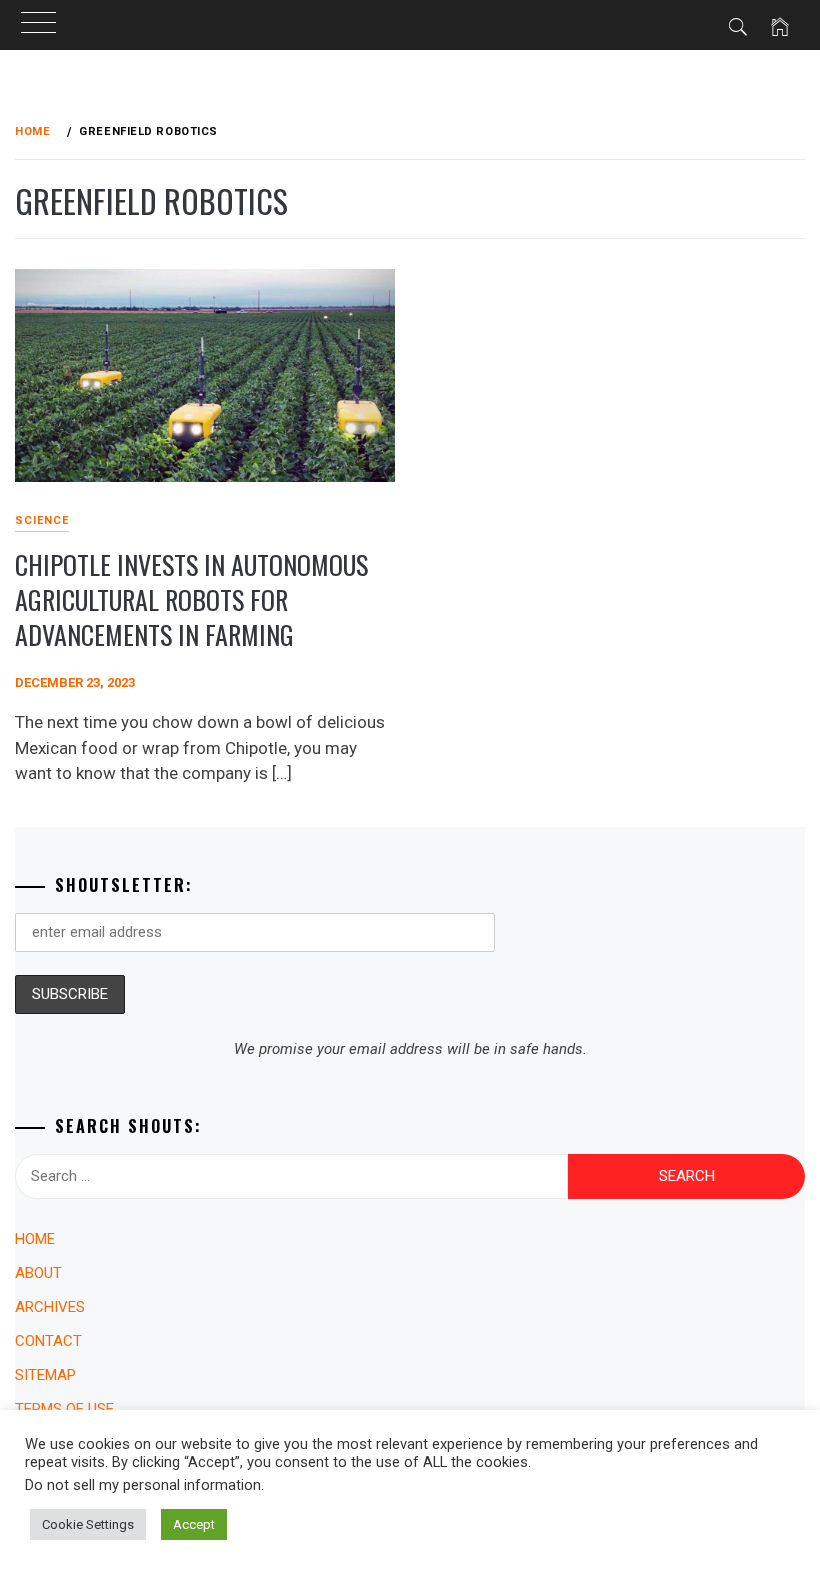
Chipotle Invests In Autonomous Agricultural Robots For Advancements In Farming (191, 599)
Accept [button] (194, 1524)
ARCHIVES (50, 1307)
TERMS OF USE (64, 1409)
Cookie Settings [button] (88, 1524)
